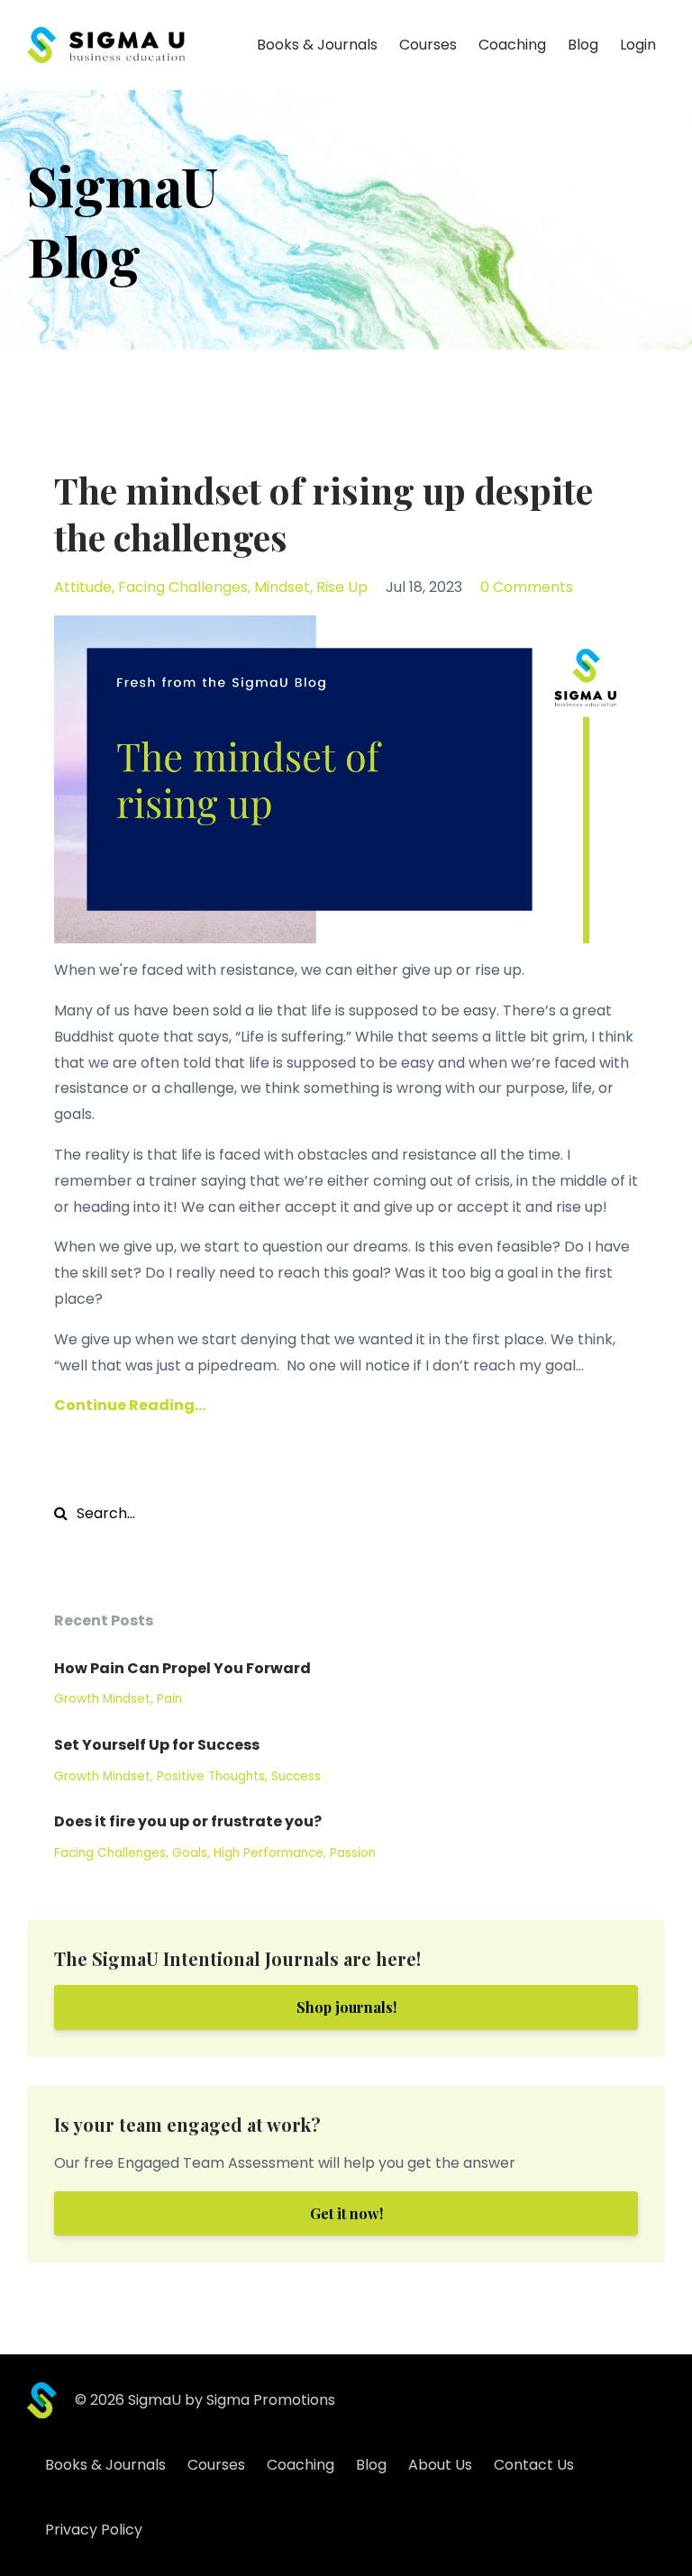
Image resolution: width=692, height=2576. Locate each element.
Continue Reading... (130, 1405)
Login (638, 45)
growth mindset (102, 1699)
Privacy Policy (94, 2530)
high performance (269, 1853)
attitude (83, 587)
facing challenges (183, 587)
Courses (428, 45)
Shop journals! (346, 2007)
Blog (583, 45)
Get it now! (346, 2213)
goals (190, 1853)
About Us (440, 2465)
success (296, 1776)
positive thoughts (211, 1776)
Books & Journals (317, 45)
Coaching (512, 45)
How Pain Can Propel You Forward (182, 1668)
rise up (342, 587)
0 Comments (527, 587)
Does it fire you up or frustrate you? (188, 1821)
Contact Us (534, 2465)
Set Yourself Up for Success (157, 1745)
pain (169, 1699)
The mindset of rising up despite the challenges (323, 513)
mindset (282, 587)
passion (353, 1853)
